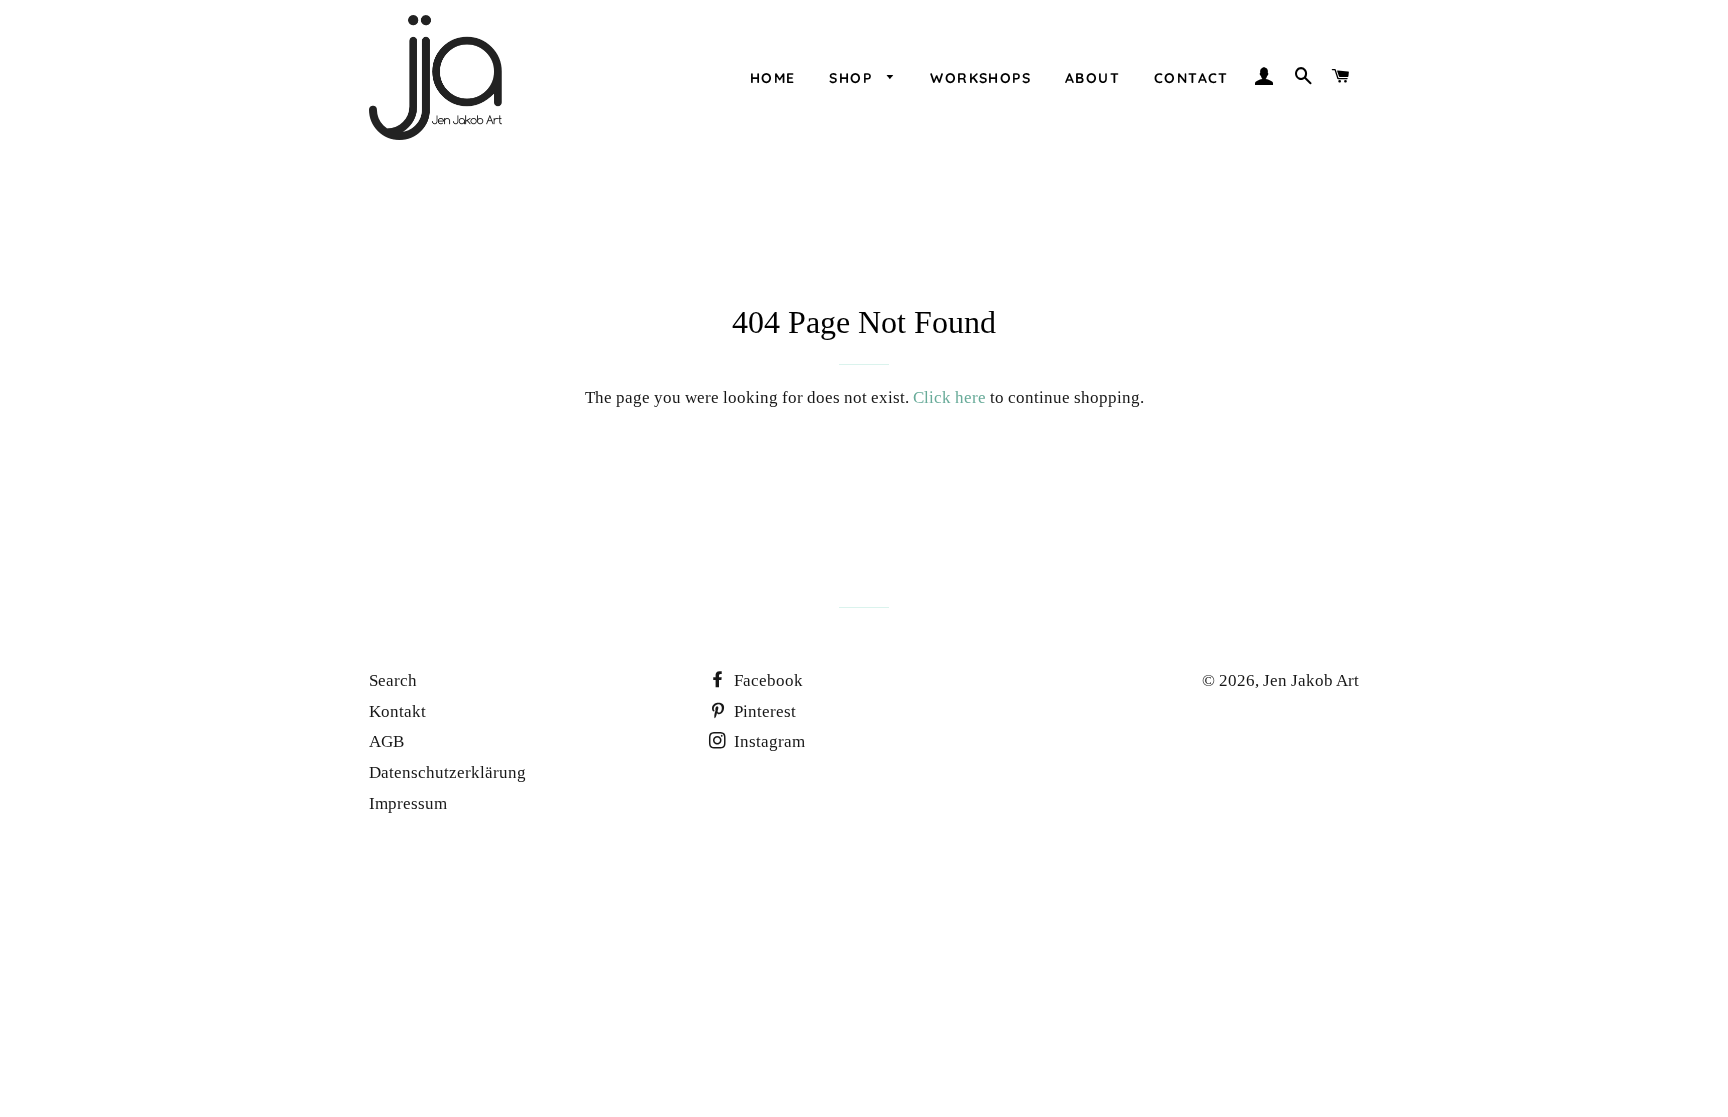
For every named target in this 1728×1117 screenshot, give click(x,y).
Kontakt (397, 711)
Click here (949, 397)
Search (393, 680)
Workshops (980, 78)
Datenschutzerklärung (447, 772)
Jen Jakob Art (1311, 680)
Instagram (767, 741)
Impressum (408, 803)
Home (773, 78)
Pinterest (763, 711)
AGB (386, 741)
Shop (853, 78)
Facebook (766, 680)
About (1092, 78)
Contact (1191, 78)
